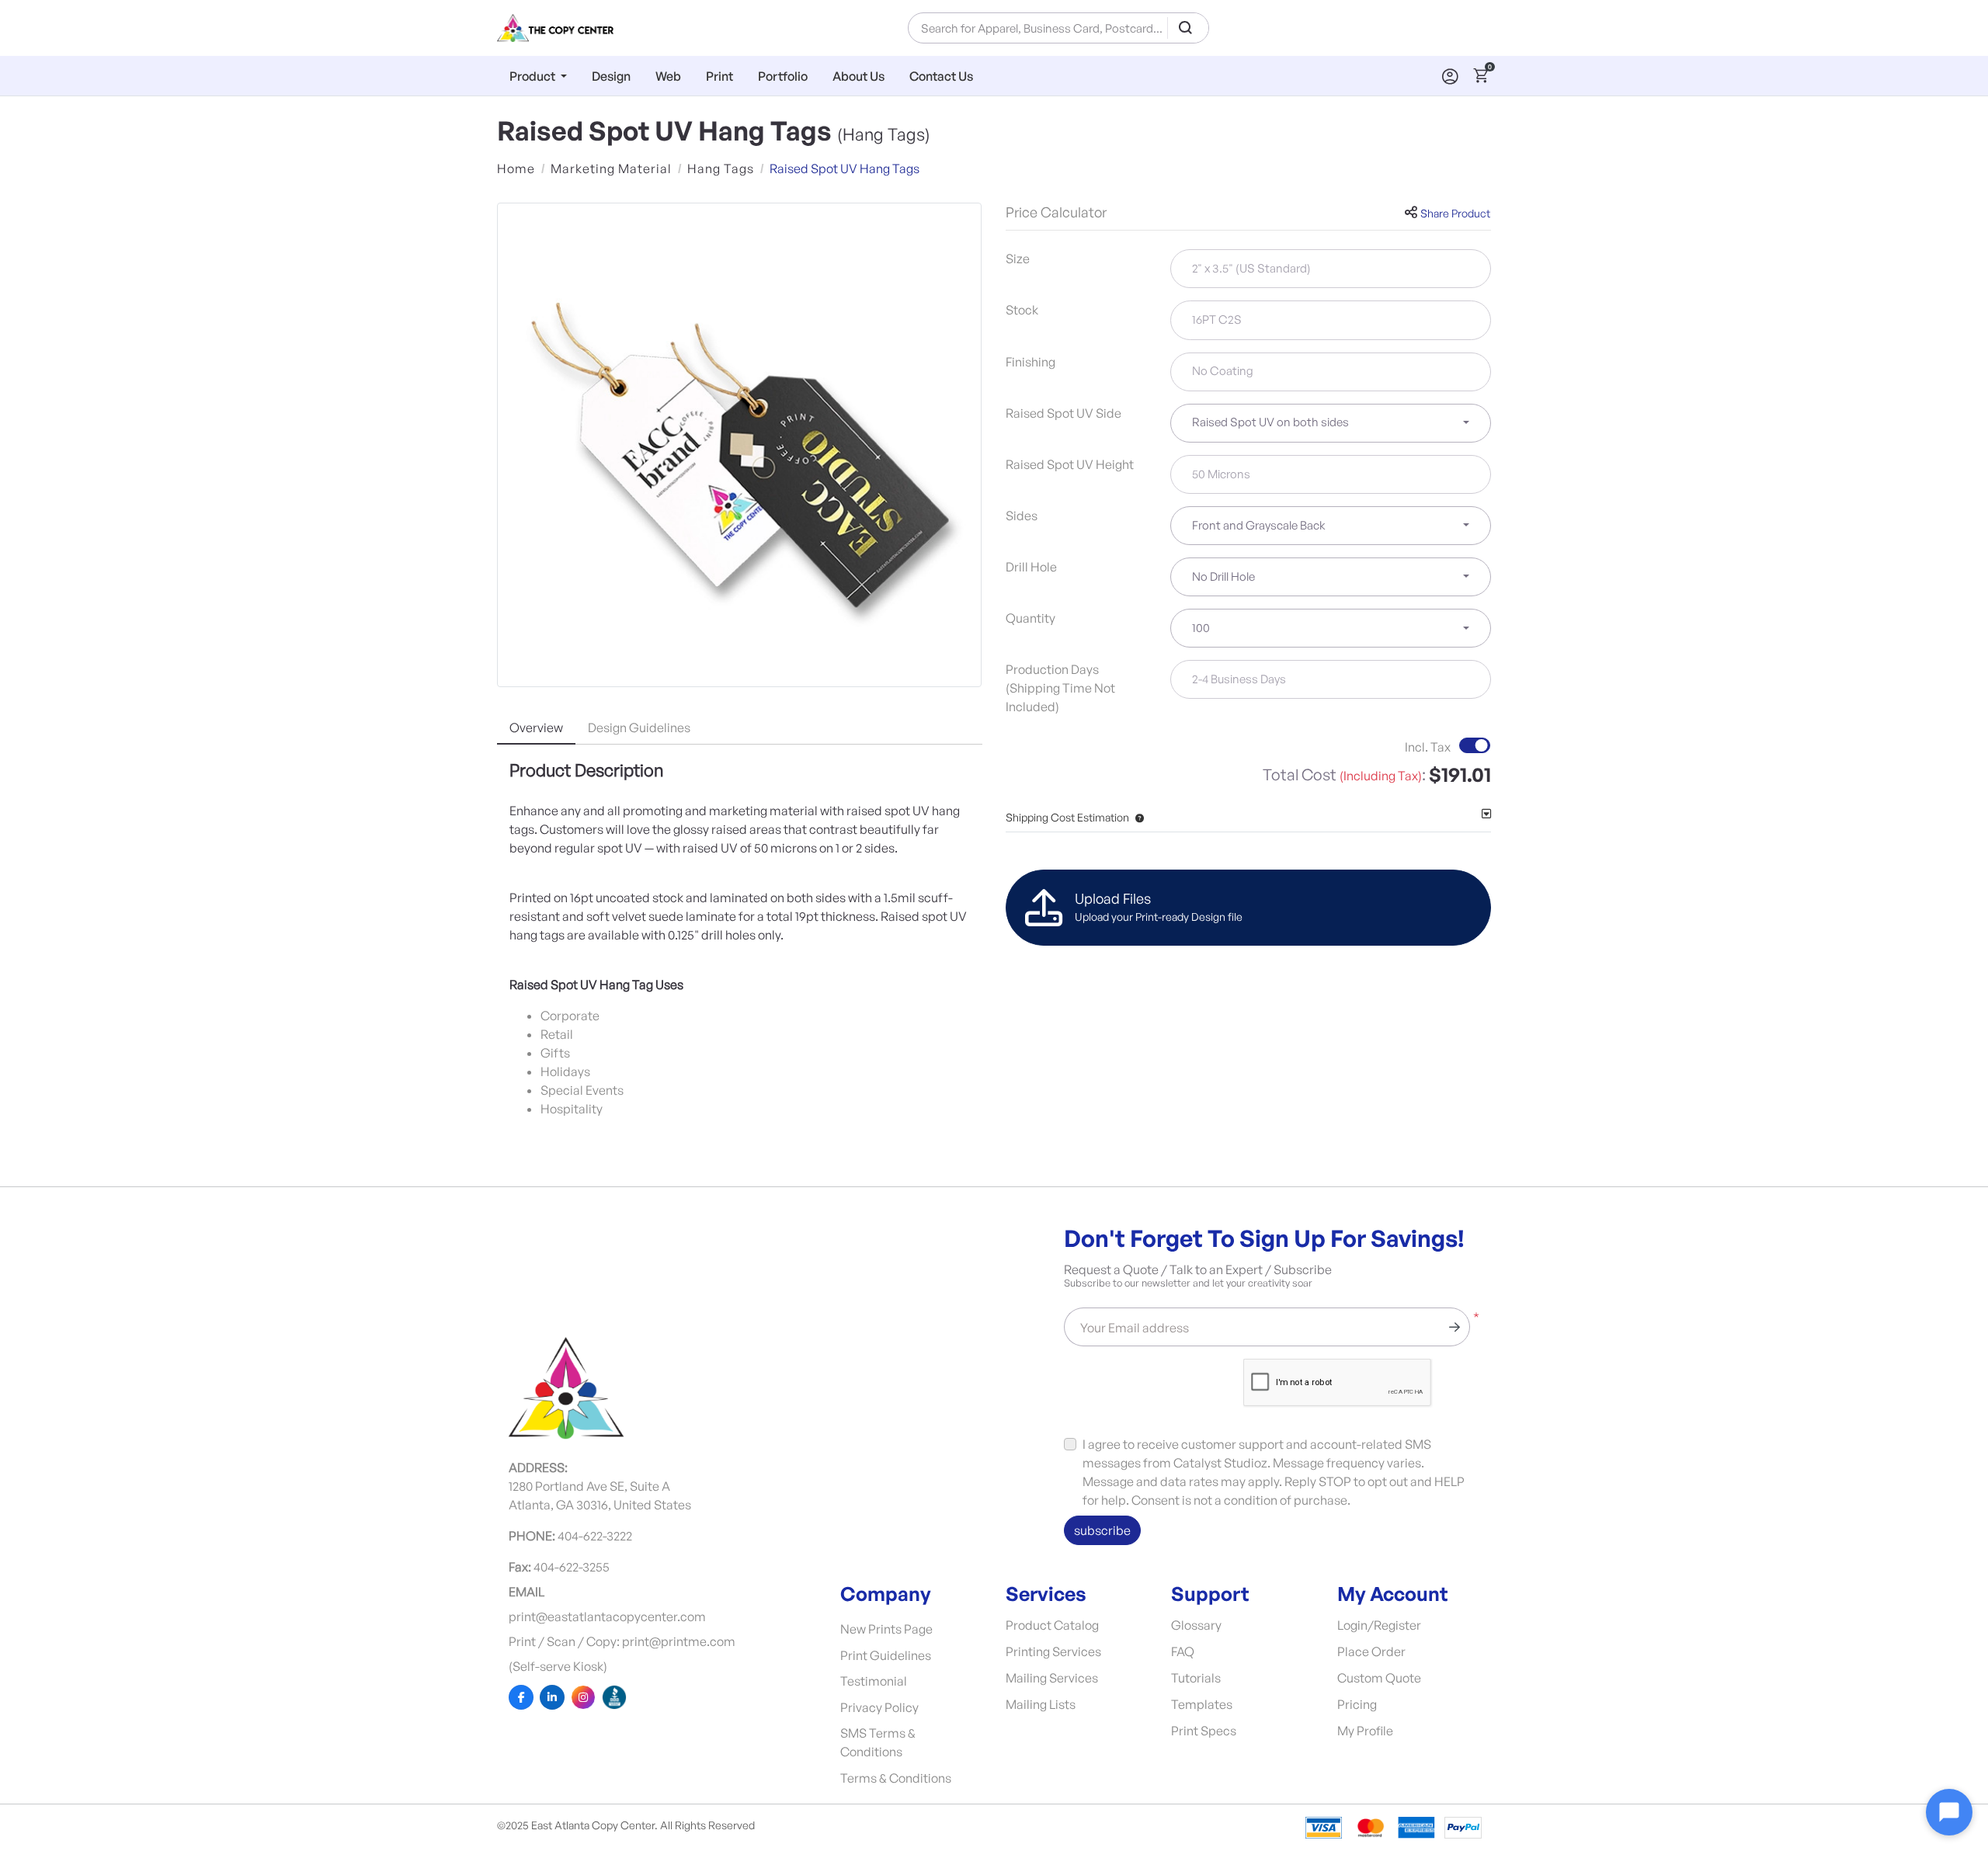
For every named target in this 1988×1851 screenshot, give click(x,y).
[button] (1136, 817)
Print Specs (1204, 1731)
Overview (536, 728)
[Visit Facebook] (521, 1697)
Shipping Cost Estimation (1067, 817)
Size (1018, 259)
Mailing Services (1052, 1678)
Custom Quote (1379, 1678)
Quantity (1030, 618)
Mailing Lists (1041, 1704)
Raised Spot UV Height (1070, 464)
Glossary (1196, 1625)
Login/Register (1379, 1625)
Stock (1022, 310)
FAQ (1183, 1651)
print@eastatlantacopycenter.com (607, 1617)
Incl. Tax (1428, 747)
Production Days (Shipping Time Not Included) (1060, 688)
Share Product (1455, 213)
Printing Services (1053, 1651)
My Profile (1365, 1731)
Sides (1022, 516)
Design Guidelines (639, 728)
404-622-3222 (595, 1536)
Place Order (1371, 1651)
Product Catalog (1052, 1625)
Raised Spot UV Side (1064, 413)
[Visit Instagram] (583, 1697)
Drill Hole (1031, 567)
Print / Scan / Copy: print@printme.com (622, 1641)
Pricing (1357, 1704)
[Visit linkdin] (552, 1697)
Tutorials (1196, 1678)
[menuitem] (538, 76)
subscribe (1102, 1530)
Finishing (1030, 362)
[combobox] (1331, 423)
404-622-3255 (572, 1567)
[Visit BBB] (614, 1697)
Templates (1202, 1704)
